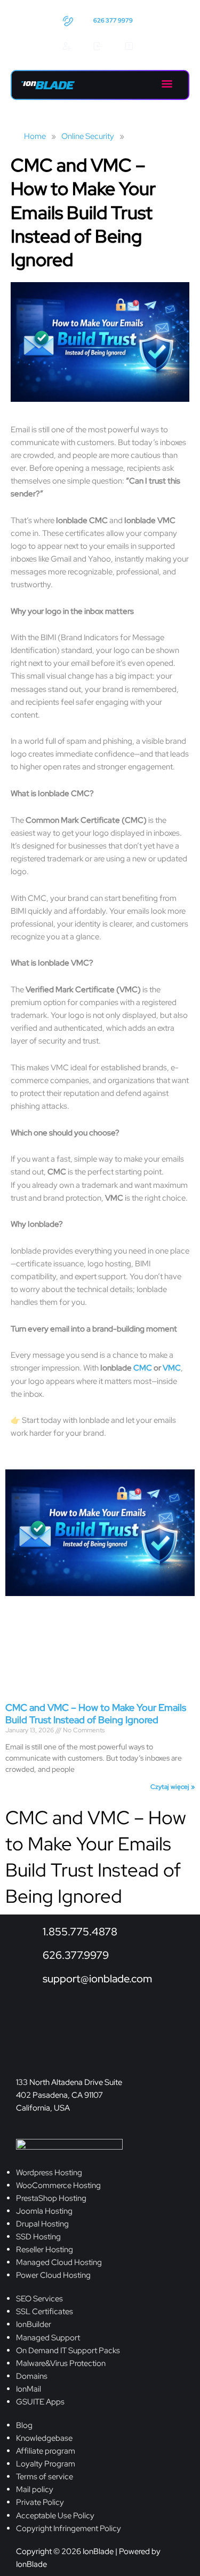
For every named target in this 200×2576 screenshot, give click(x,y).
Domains (32, 2376)
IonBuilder (34, 2324)
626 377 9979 (113, 20)
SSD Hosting (38, 2236)
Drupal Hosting (42, 2224)
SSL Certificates (45, 2311)
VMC (172, 1368)
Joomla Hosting (44, 2211)
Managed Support (48, 2337)
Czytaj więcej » (173, 1787)
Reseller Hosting (45, 2249)
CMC (143, 1368)
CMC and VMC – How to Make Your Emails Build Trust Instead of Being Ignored (96, 1714)
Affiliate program (46, 2451)
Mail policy (35, 2489)
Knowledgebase (44, 2438)
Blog (24, 2425)
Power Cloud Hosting (53, 2275)
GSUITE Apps (40, 2402)
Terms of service (45, 2476)
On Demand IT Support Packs (68, 2350)
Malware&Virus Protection (61, 2363)
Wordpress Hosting (49, 2172)
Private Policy (40, 2502)
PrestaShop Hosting (51, 2198)
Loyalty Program (46, 2464)
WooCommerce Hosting (58, 2185)
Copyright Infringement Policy (69, 2528)
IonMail (29, 2389)
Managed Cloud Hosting (59, 2262)
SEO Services (39, 2298)
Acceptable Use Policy (55, 2515)
